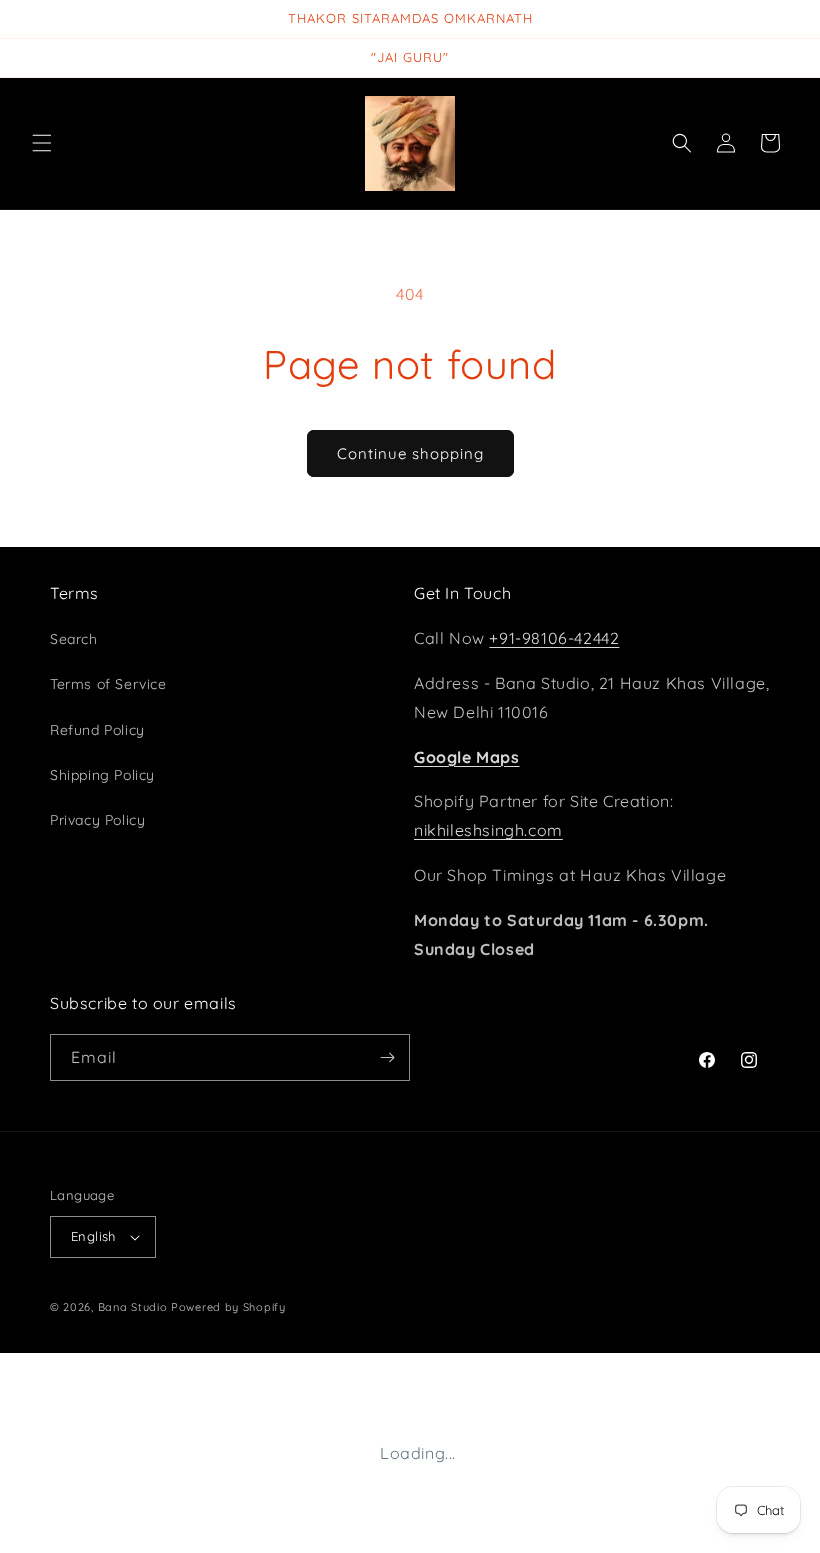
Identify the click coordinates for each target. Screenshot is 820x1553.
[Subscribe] (387, 1057)
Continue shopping (410, 453)
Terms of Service (108, 684)
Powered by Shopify (228, 1307)
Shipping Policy (102, 775)
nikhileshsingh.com (488, 830)
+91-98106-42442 (554, 638)
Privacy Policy (97, 820)
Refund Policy (97, 730)
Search (74, 639)
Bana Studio (133, 1307)
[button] (42, 143)
